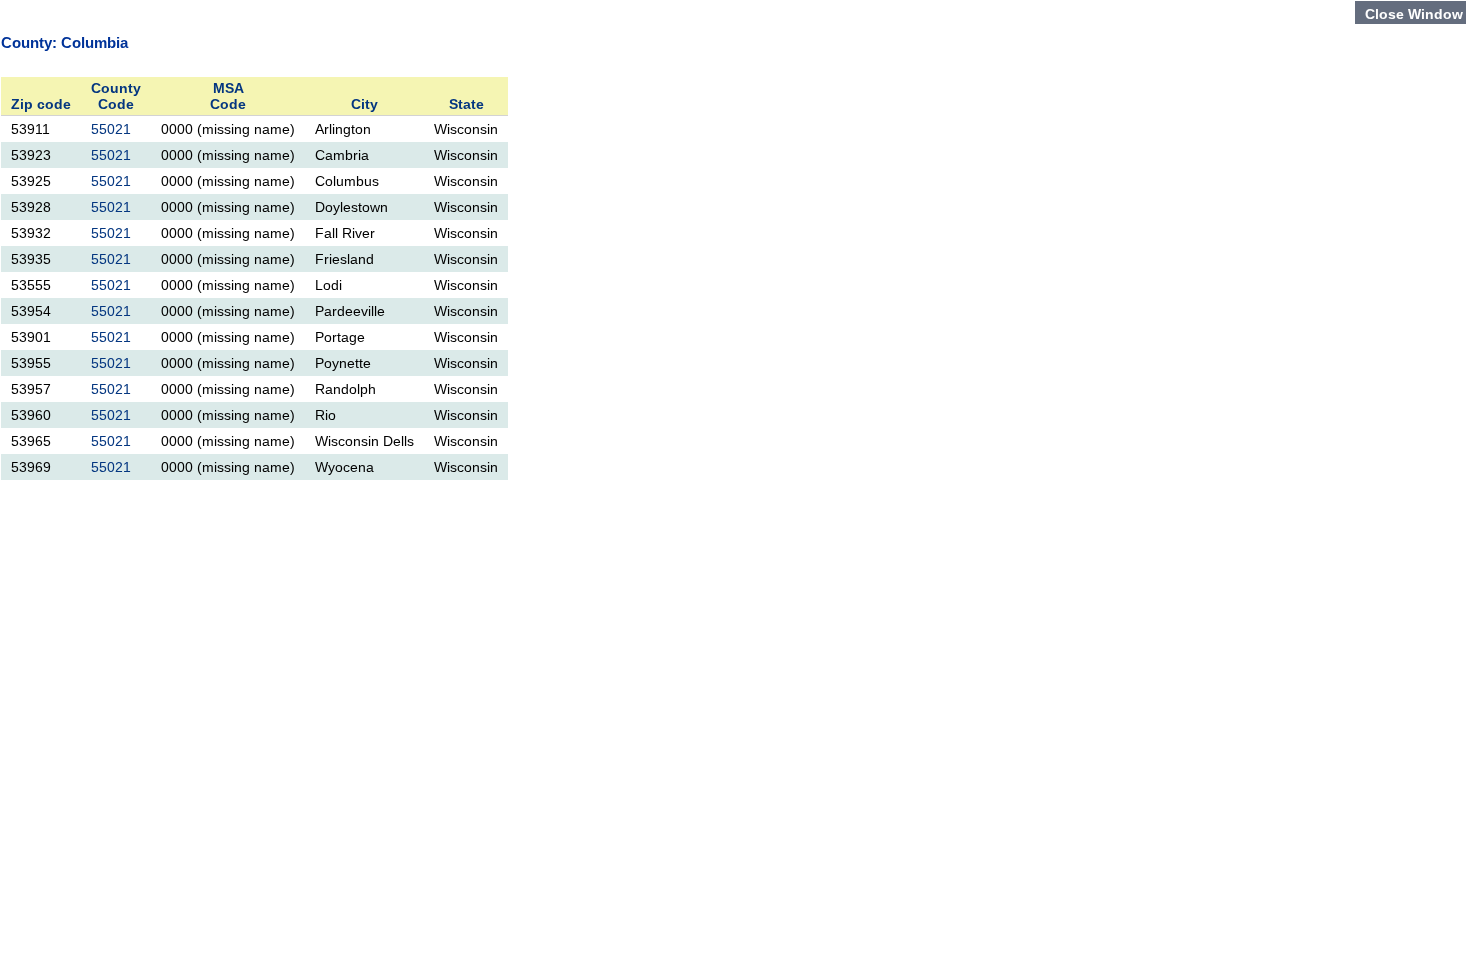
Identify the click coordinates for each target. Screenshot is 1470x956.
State (466, 104)
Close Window (1414, 14)
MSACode (228, 96)
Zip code (41, 104)
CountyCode (116, 96)
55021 (111, 129)
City (364, 104)
